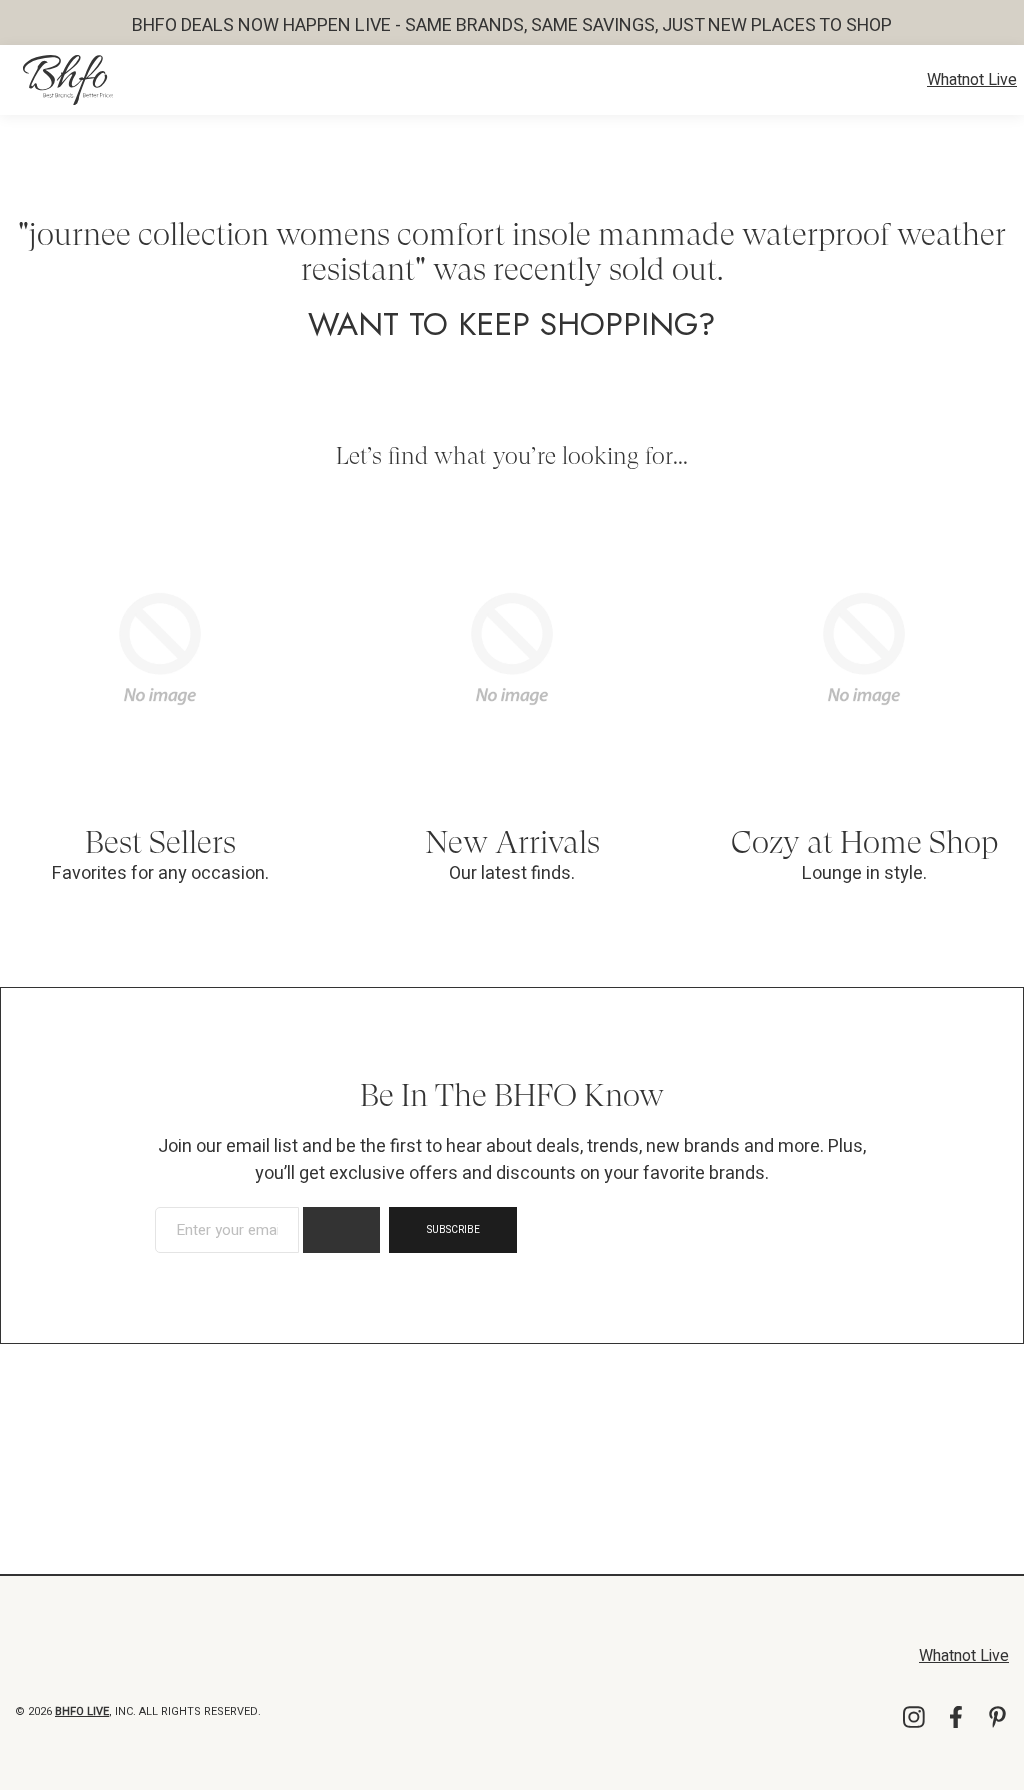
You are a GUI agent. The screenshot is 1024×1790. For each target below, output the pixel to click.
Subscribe (453, 1230)
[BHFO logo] (68, 80)
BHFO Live (82, 1711)
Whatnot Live (972, 80)
